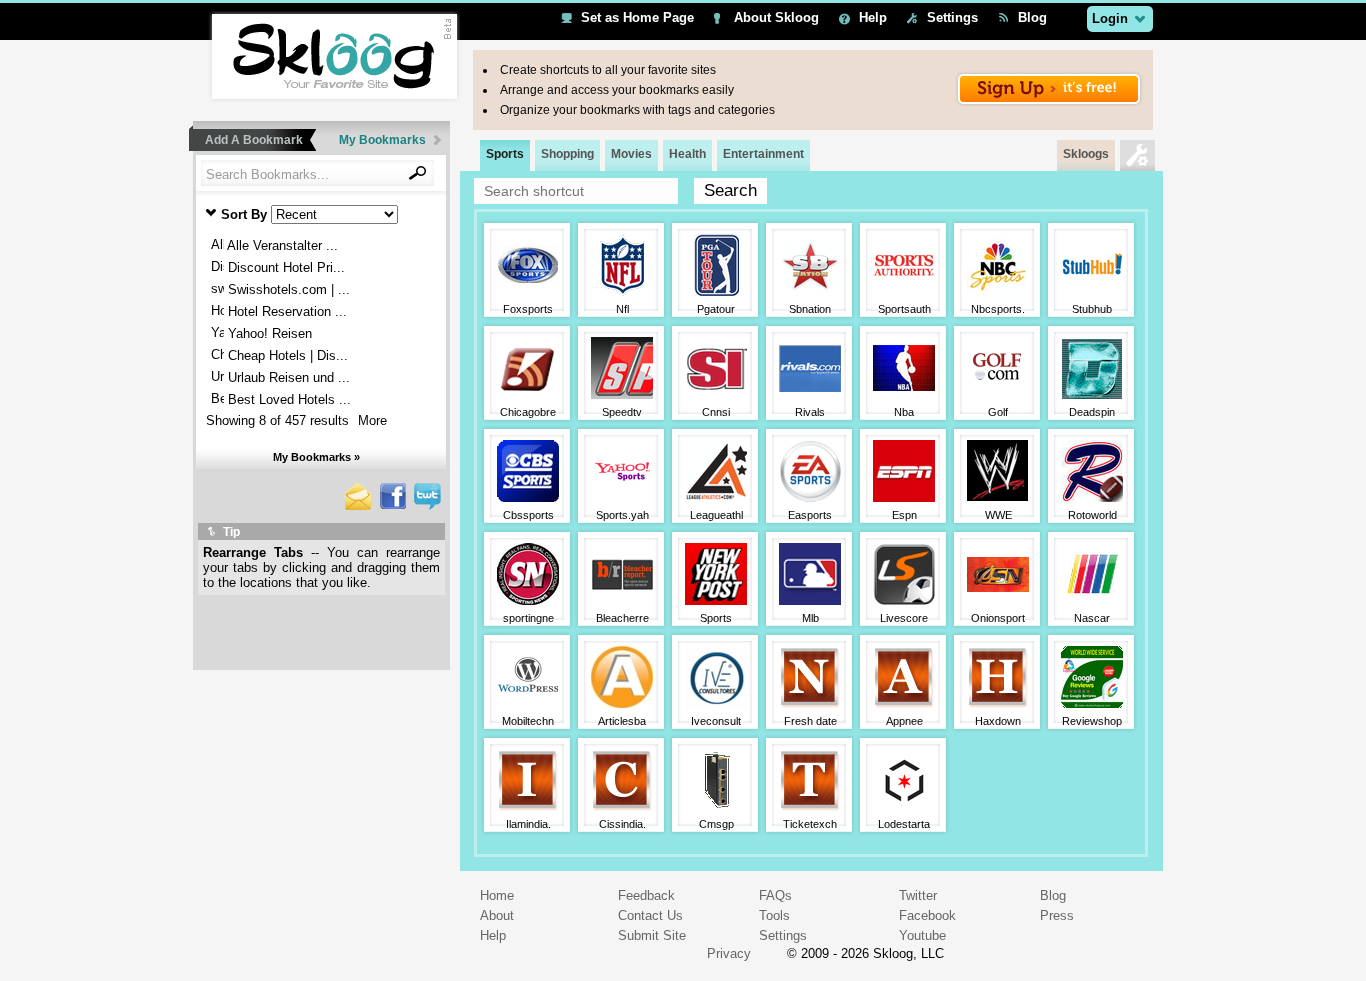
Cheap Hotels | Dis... (286, 355)
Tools (774, 915)
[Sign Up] (1049, 103)
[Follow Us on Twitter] (427, 505)
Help (873, 17)
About (497, 915)
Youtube (922, 935)
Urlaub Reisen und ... (287, 377)
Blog (1032, 17)
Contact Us (650, 915)
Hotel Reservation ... (285, 311)
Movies (631, 154)
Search (730, 190)
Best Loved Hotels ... (287, 399)
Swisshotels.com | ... (287, 289)
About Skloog (776, 17)
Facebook (927, 915)
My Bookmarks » (316, 457)
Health (687, 154)
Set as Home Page (637, 17)
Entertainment (763, 154)
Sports (505, 154)
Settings (952, 17)
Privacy (729, 953)
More (372, 420)
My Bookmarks (382, 140)
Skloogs (1086, 154)
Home (497, 895)
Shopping (567, 154)
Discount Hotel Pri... (284, 267)
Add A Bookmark (254, 140)
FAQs (775, 895)
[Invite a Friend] (358, 505)
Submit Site (652, 935)
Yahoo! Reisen (268, 333)
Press (1057, 915)
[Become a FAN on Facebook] (393, 504)
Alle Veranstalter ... (281, 245)
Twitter (918, 895)
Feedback (646, 895)
